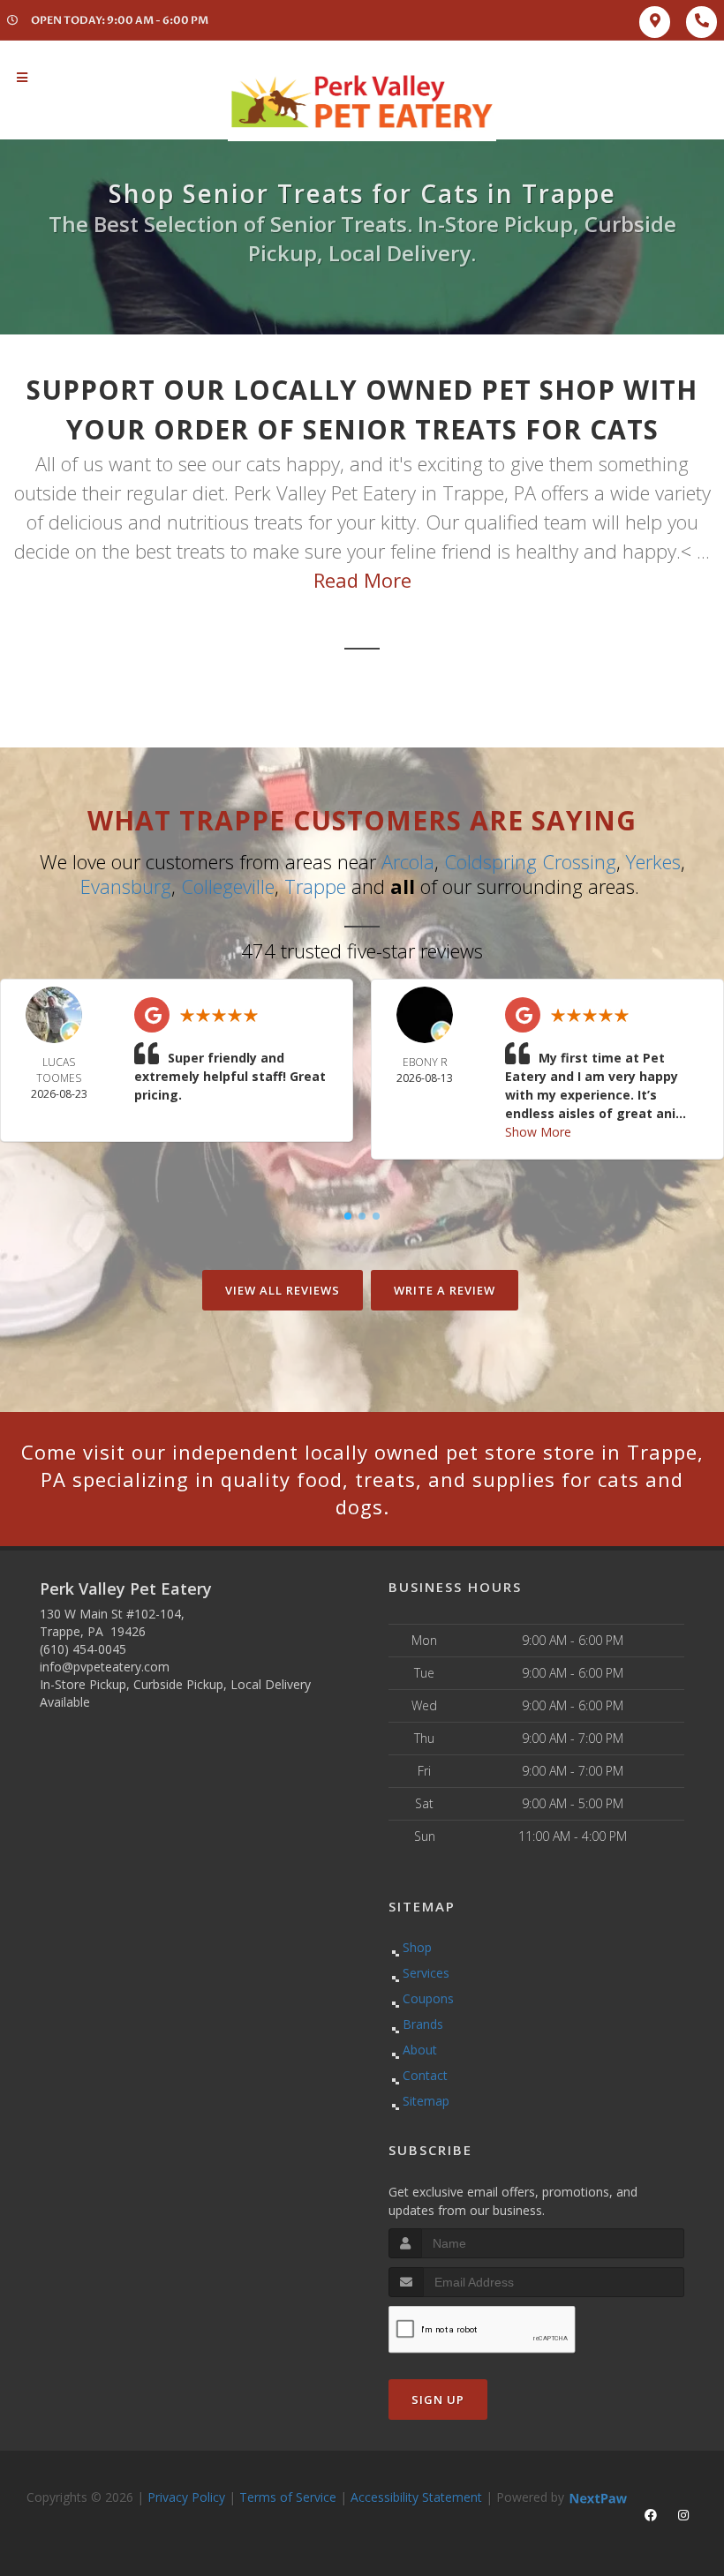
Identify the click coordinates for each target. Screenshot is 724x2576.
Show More (538, 1132)
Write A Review (445, 1290)
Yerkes (653, 861)
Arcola (408, 861)
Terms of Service (288, 2497)
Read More (362, 580)
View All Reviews (283, 1290)
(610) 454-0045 (83, 1649)
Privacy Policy (186, 2497)
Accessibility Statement (416, 2497)
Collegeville (228, 886)
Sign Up (438, 2400)
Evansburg (126, 886)
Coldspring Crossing (530, 861)
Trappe (315, 886)
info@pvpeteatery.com (105, 1667)
